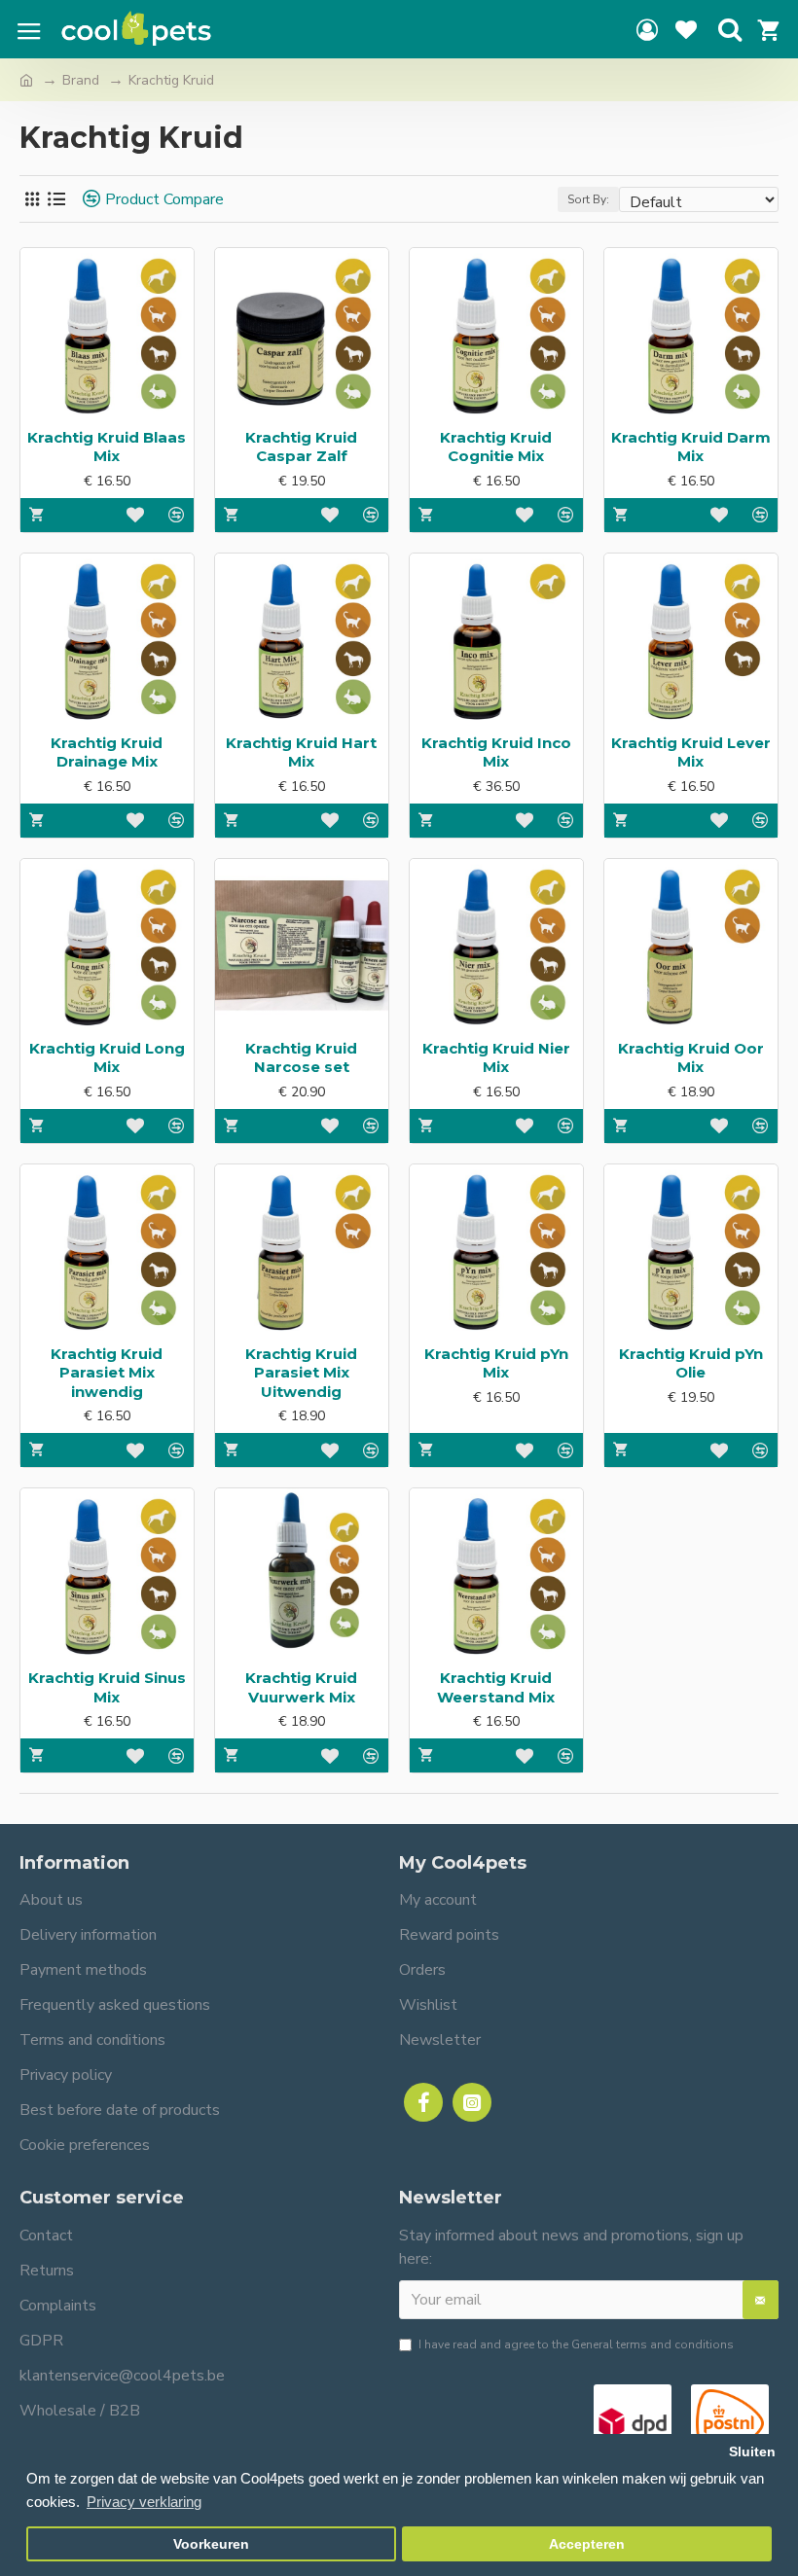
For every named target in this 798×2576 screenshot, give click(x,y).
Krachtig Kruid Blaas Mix (107, 447)
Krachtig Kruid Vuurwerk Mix (301, 1687)
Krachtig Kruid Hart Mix (301, 752)
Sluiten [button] (752, 2452)
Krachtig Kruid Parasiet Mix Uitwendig (301, 1373)
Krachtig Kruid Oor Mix (691, 1058)
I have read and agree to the (576, 2344)
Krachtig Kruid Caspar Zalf (301, 447)
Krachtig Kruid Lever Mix (691, 752)
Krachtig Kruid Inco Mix (496, 752)
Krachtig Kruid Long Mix (107, 1058)
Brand (81, 80)
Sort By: (588, 199)
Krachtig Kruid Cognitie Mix (496, 447)
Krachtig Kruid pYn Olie (691, 1363)
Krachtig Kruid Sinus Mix (107, 1687)
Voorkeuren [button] (211, 2544)
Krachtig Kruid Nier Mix (496, 1058)
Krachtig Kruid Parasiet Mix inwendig (107, 1373)
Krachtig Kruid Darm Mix (691, 447)
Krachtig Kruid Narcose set (301, 1058)
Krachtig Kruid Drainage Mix (107, 752)
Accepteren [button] (587, 2544)
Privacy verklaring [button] (144, 2502)
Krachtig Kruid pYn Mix (496, 1363)
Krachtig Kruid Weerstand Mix (496, 1687)
